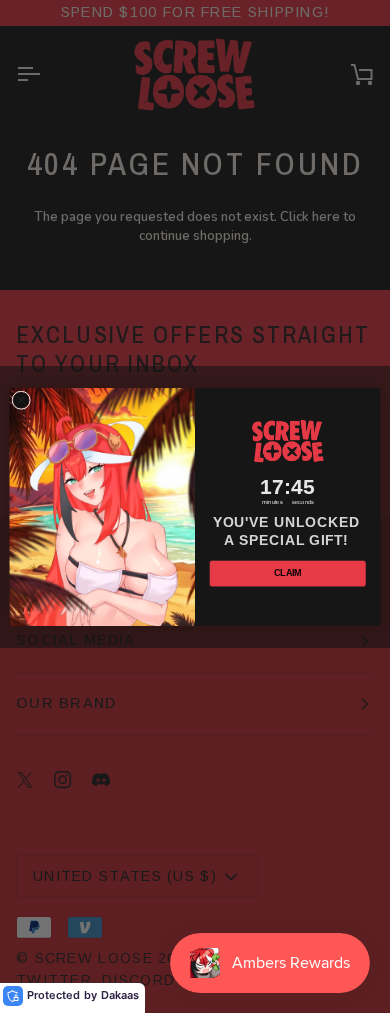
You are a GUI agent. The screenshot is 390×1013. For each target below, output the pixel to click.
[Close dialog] (21, 399)
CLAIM (287, 573)
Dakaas (120, 995)
